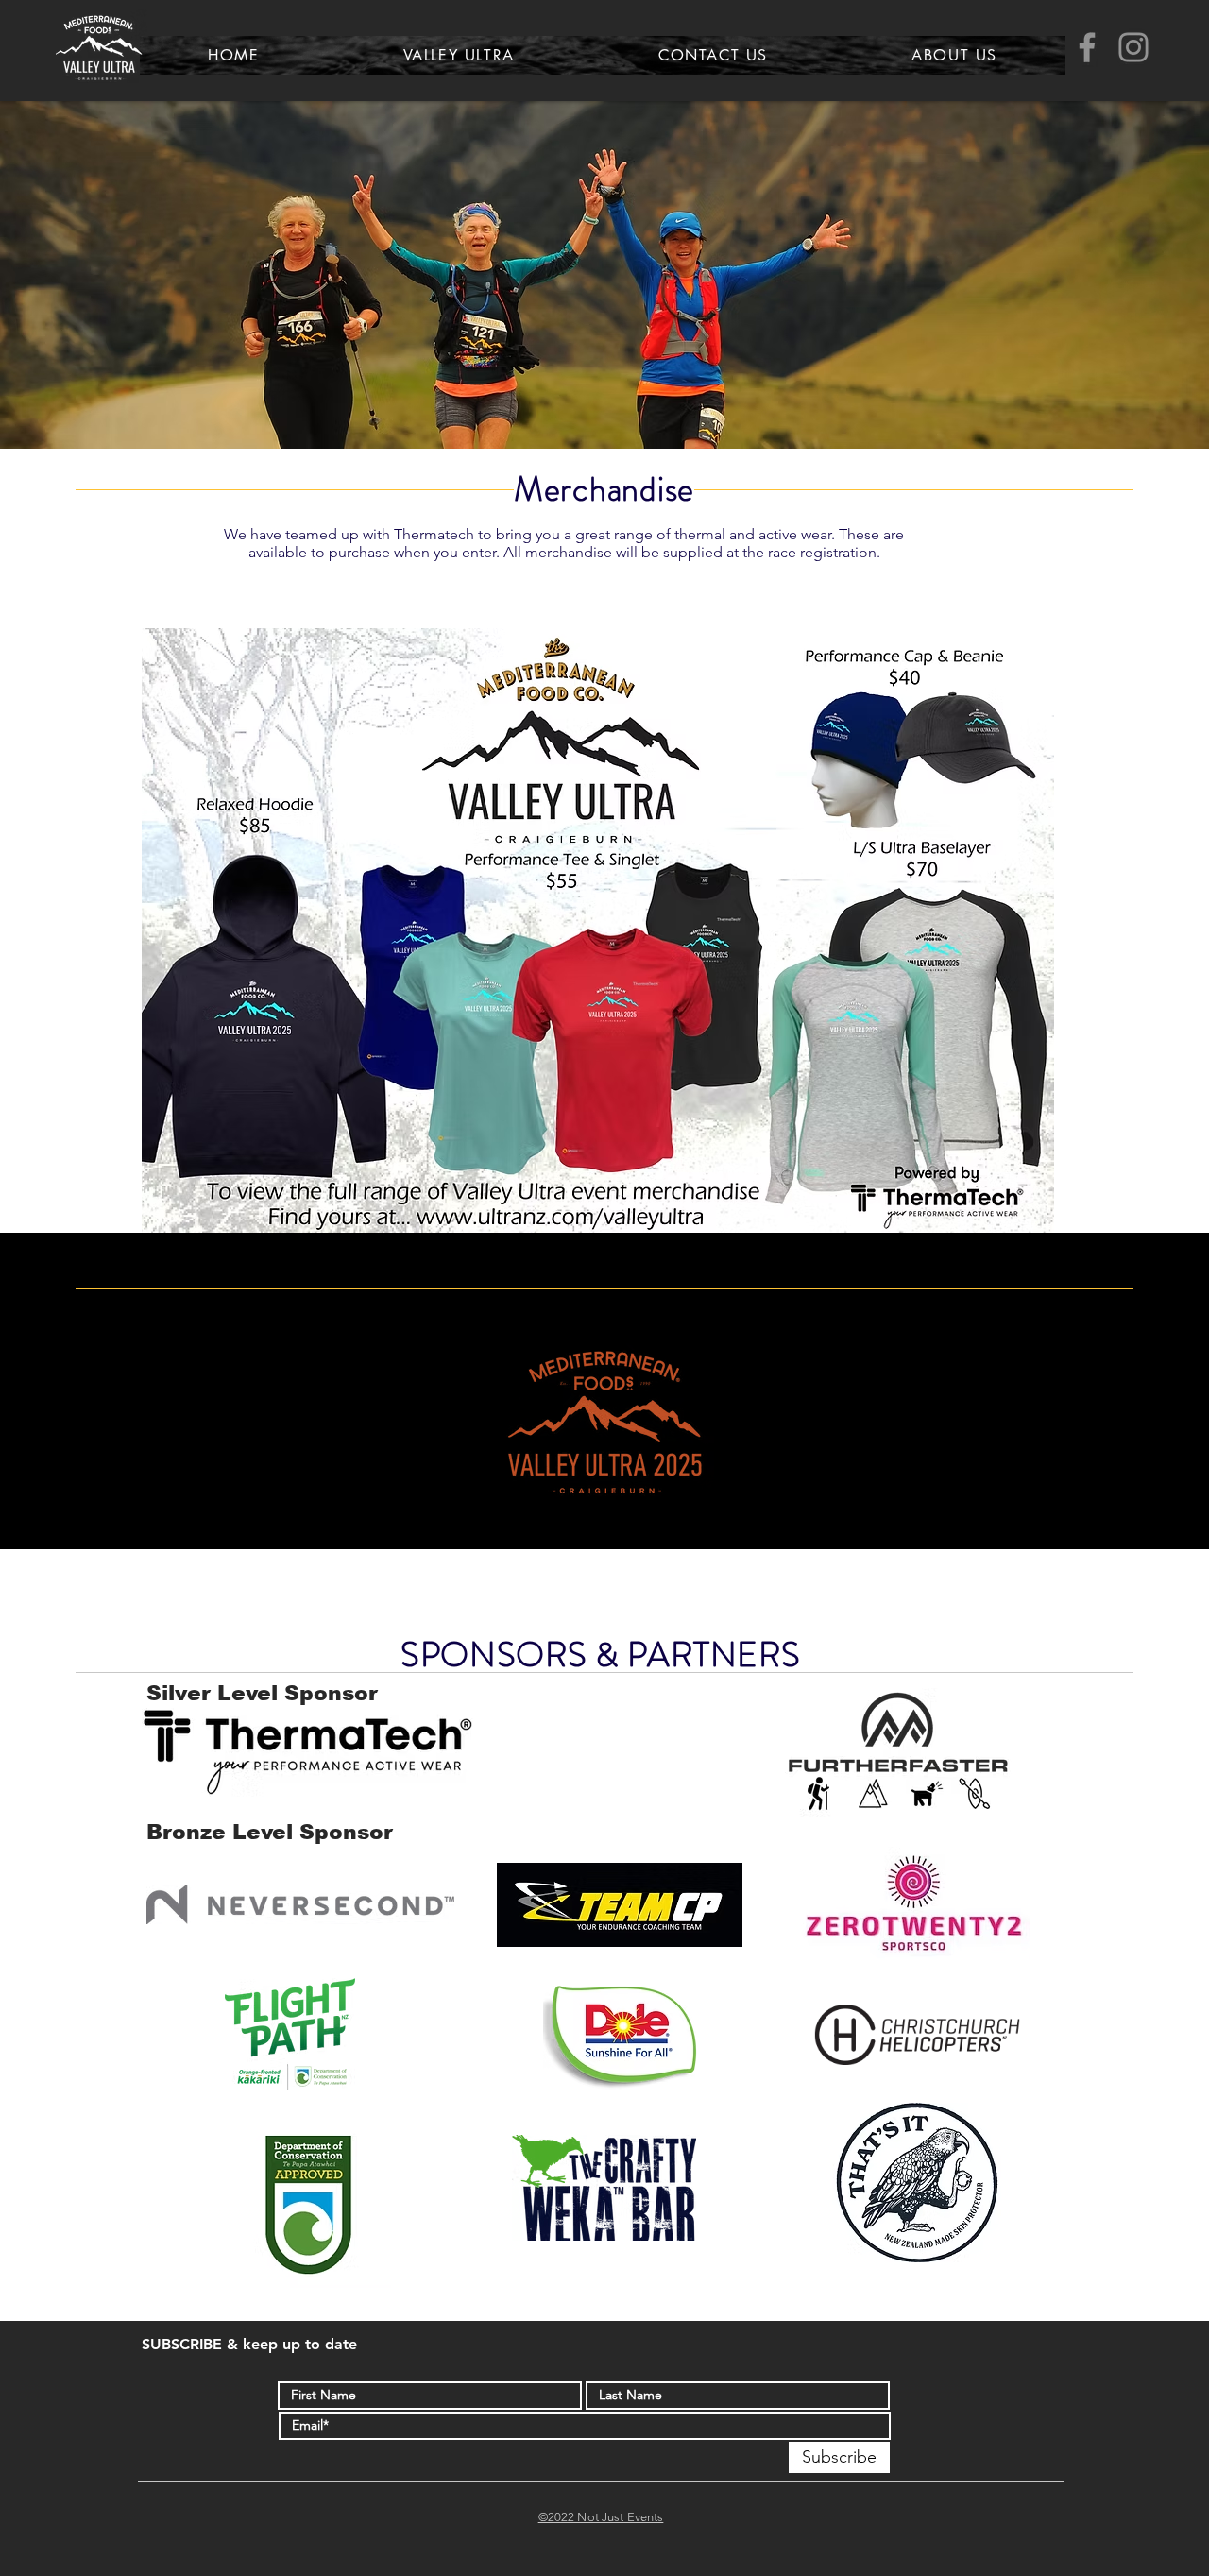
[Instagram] (1133, 47)
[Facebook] (1087, 47)
